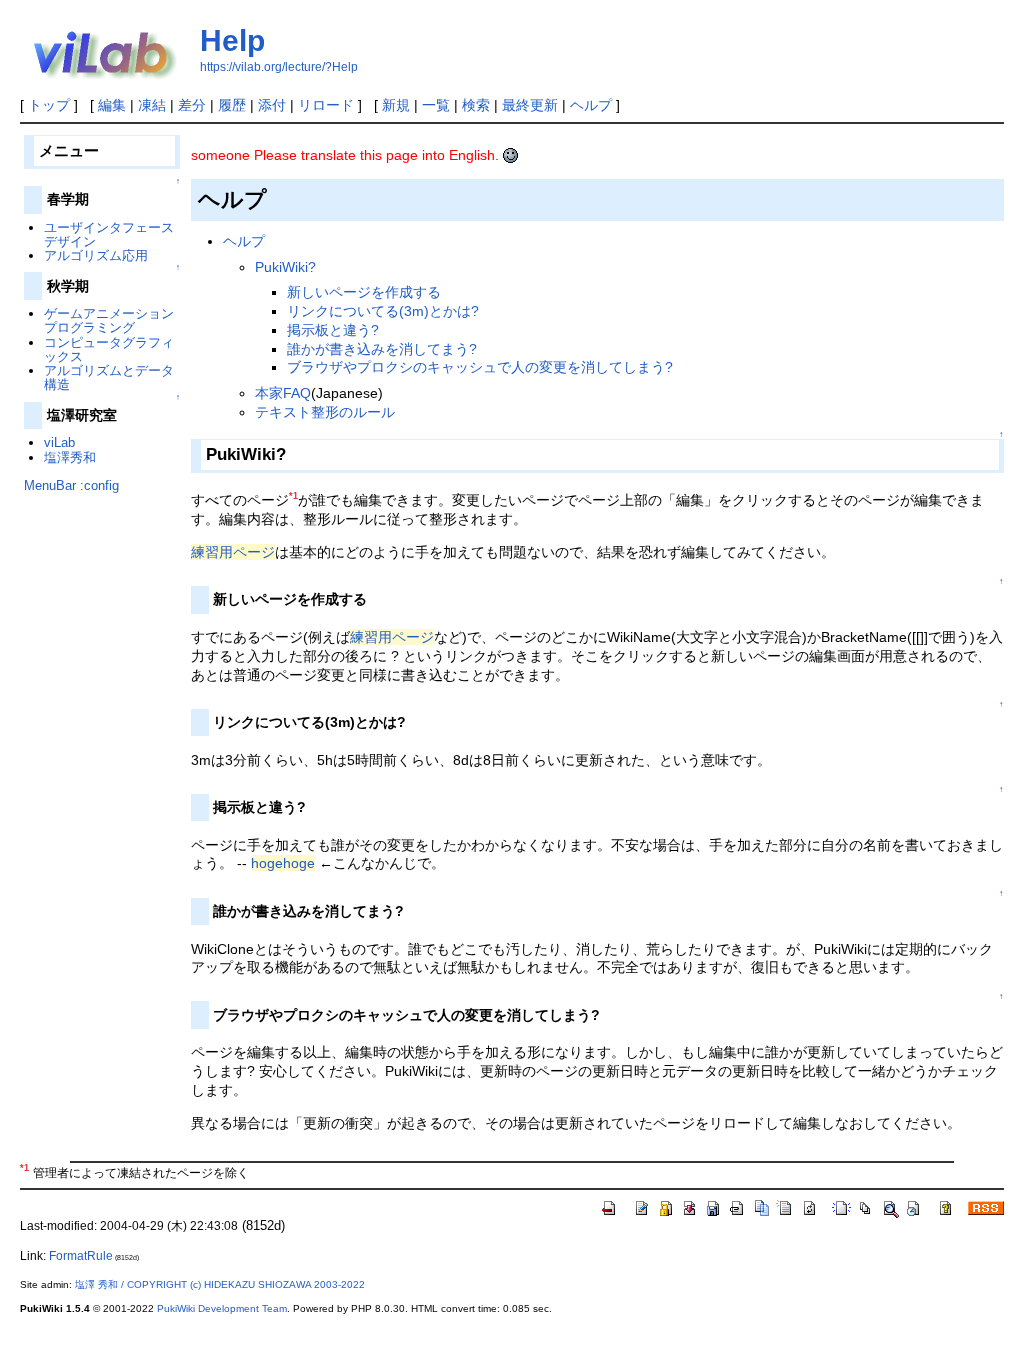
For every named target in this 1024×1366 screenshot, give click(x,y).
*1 (293, 496)
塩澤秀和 (70, 457)
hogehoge (283, 863)
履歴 (232, 105)
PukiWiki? (285, 267)
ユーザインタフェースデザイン (109, 234)
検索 (476, 105)
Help (232, 40)
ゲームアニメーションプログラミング (109, 320)
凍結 (152, 105)
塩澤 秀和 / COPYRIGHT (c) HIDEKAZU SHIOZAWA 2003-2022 (220, 1284)
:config (99, 485)
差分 (192, 105)
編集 (112, 105)
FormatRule (81, 1256)
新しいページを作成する (364, 292)
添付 (272, 105)
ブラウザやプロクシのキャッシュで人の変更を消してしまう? (480, 367)
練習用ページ (233, 552)
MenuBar (50, 485)
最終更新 (530, 105)
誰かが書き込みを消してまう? (382, 349)
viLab (59, 442)
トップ (49, 105)
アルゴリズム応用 (96, 255)
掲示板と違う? (333, 330)
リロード (326, 105)
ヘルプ (591, 105)
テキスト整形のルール (325, 412)
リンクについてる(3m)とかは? (383, 311)
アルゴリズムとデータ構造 (109, 377)
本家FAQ (283, 393)
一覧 (436, 105)
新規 (396, 105)
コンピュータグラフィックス (109, 349)
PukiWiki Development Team (222, 1308)
